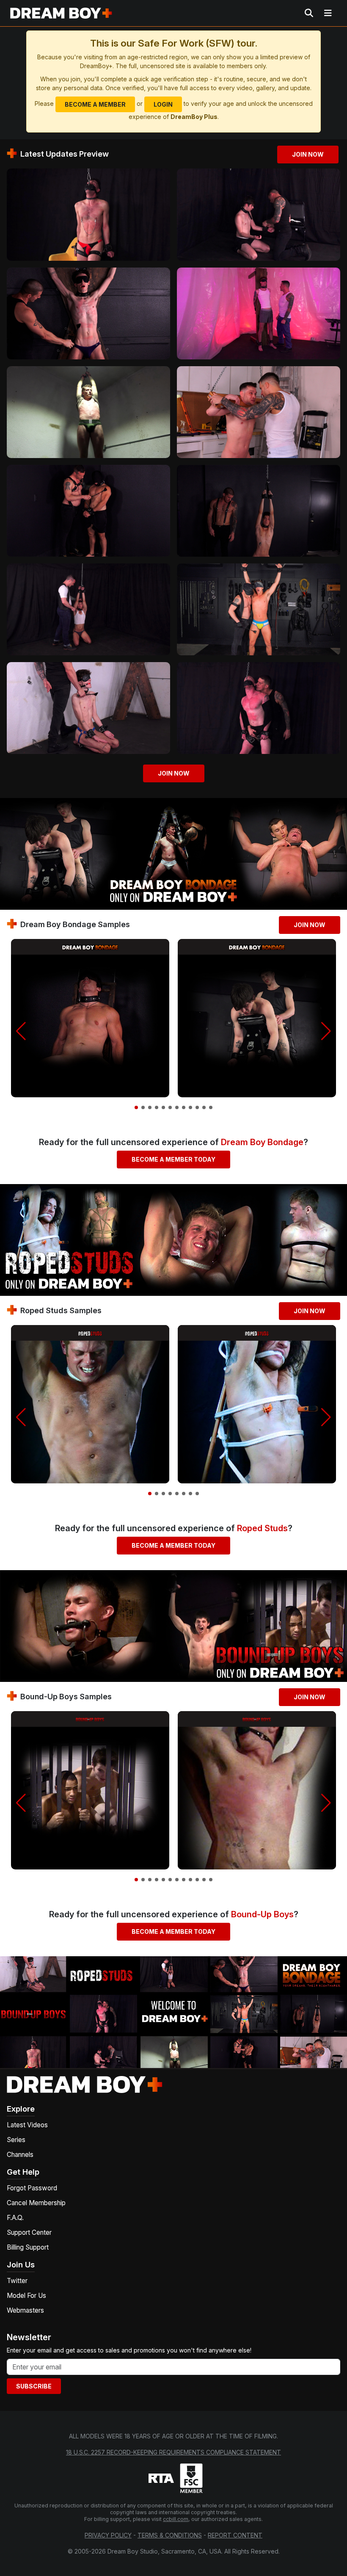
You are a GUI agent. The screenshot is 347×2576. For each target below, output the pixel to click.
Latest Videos (27, 2125)
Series (16, 2140)
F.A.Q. (15, 2218)
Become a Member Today (173, 1159)
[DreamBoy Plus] (61, 13)
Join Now (308, 154)
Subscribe (34, 2386)
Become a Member (95, 104)
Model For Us (26, 2296)
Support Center (29, 2232)
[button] (21, 1031)
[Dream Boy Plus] (85, 2084)
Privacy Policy (108, 2535)
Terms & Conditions (170, 2535)
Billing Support (28, 2247)
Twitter (17, 2281)
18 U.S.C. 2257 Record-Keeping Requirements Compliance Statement (173, 2452)
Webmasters (25, 2310)
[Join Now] (88, 214)
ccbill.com (176, 2519)
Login (163, 104)
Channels (20, 2155)
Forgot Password (32, 2188)
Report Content (235, 2535)
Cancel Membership (36, 2203)
